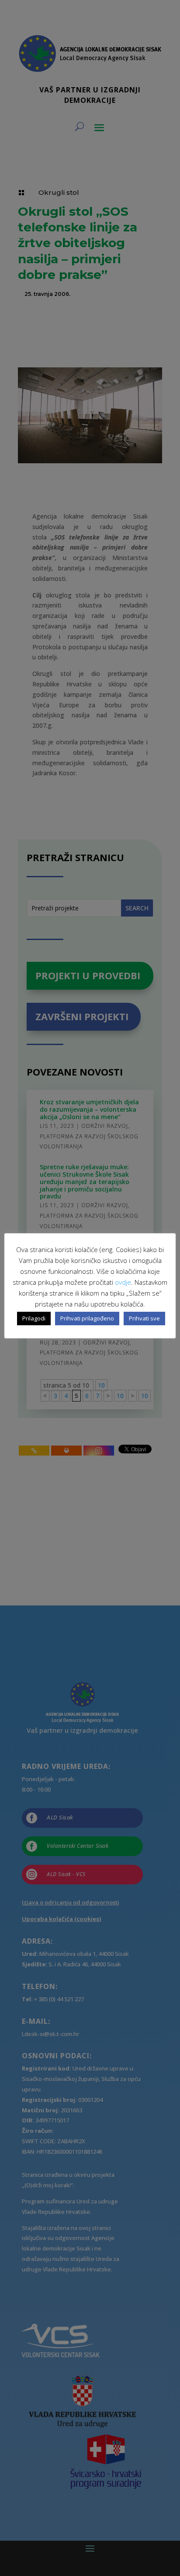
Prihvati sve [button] (144, 1318)
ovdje (123, 1282)
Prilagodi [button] (34, 1318)
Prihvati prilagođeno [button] (87, 1318)
